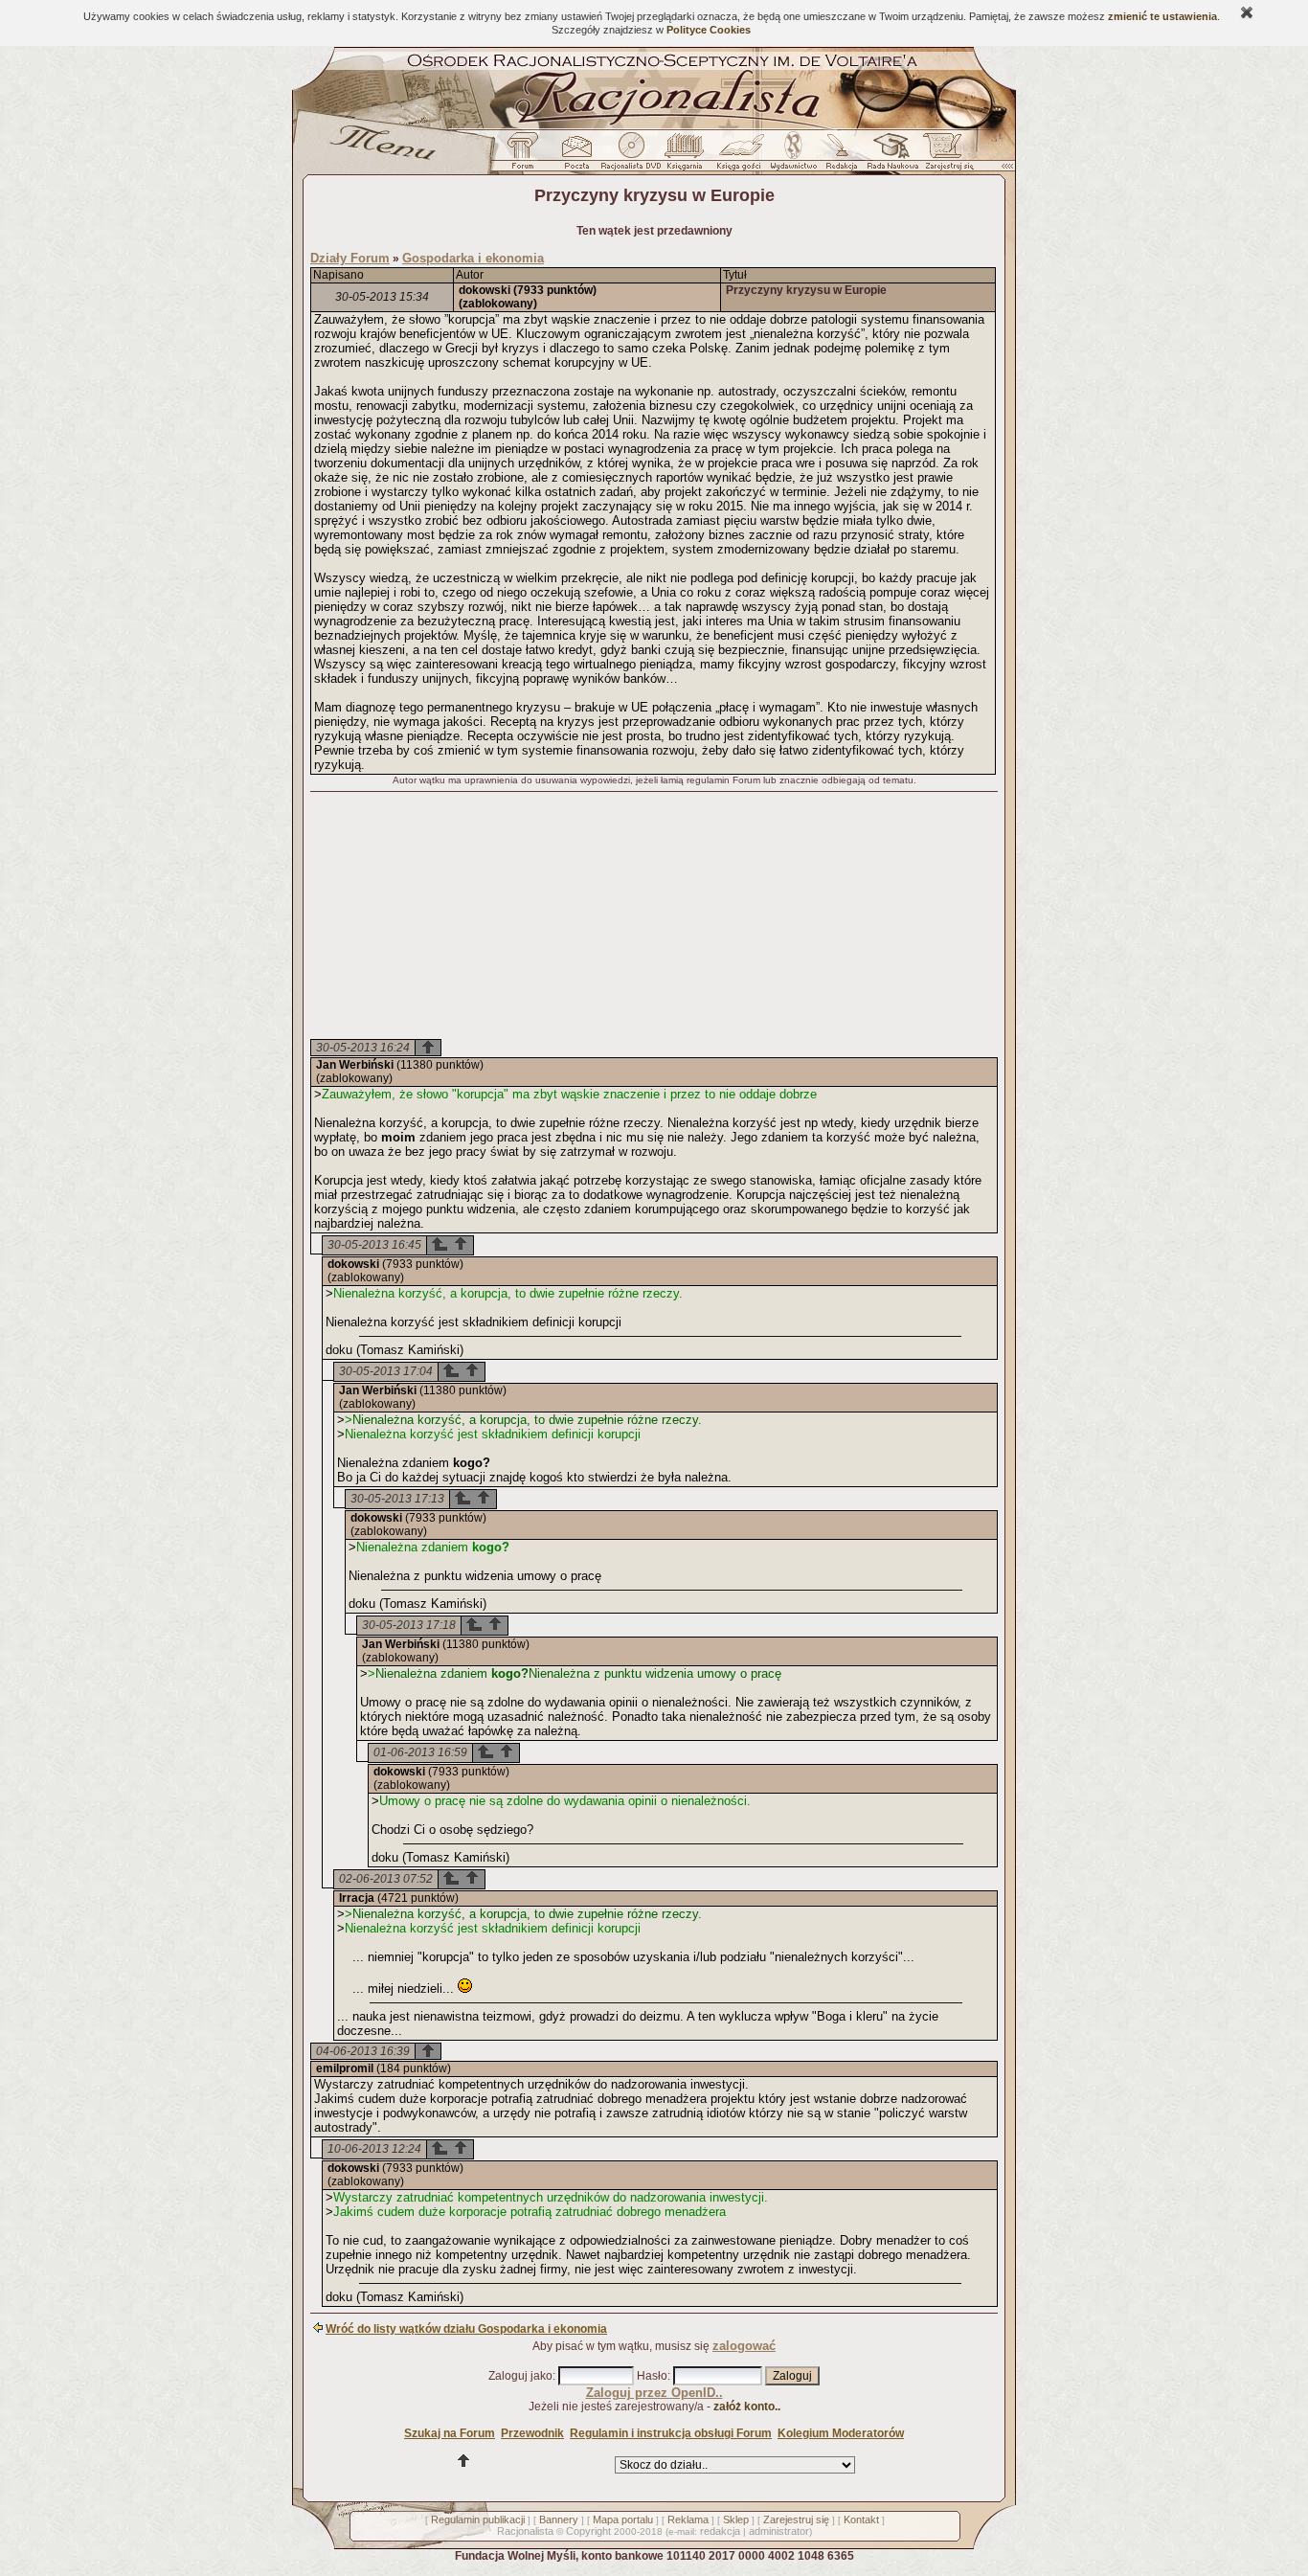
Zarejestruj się (796, 2520)
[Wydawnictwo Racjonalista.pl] (793, 156)
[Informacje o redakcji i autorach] (840, 156)
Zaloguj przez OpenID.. (654, 2393)
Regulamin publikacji (478, 2520)
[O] (440, 1248)
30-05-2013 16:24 (363, 1048)
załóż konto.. (747, 2407)
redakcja (720, 2531)
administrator (779, 2531)
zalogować (744, 2346)
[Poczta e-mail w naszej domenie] (576, 156)
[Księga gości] (742, 156)
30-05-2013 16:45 (374, 1245)
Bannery (559, 2520)
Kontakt (861, 2520)
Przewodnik (532, 2433)
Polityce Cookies (709, 30)
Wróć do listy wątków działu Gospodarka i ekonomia (466, 2329)
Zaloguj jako (520, 2376)
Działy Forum (350, 258)
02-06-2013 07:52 (386, 1879)
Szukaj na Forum (450, 2433)
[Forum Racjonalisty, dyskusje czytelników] (527, 156)
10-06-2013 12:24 (374, 2149)
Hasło (652, 2376)
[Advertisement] (654, 917)
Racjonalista (525, 2531)
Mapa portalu (623, 2520)
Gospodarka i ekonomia (473, 258)
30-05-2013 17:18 (409, 1625)
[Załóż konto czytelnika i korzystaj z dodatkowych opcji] (944, 156)
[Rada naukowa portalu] (890, 156)
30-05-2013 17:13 (397, 1499)
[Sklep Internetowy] (686, 156)
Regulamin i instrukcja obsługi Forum (671, 2433)
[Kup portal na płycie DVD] (631, 156)
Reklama (688, 2520)
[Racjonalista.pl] (654, 126)
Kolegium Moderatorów (841, 2433)
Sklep (736, 2520)
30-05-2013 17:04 (386, 1371)
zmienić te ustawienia (1162, 16)
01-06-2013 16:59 (420, 1752)
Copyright (588, 2531)
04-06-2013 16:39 (363, 2051)
